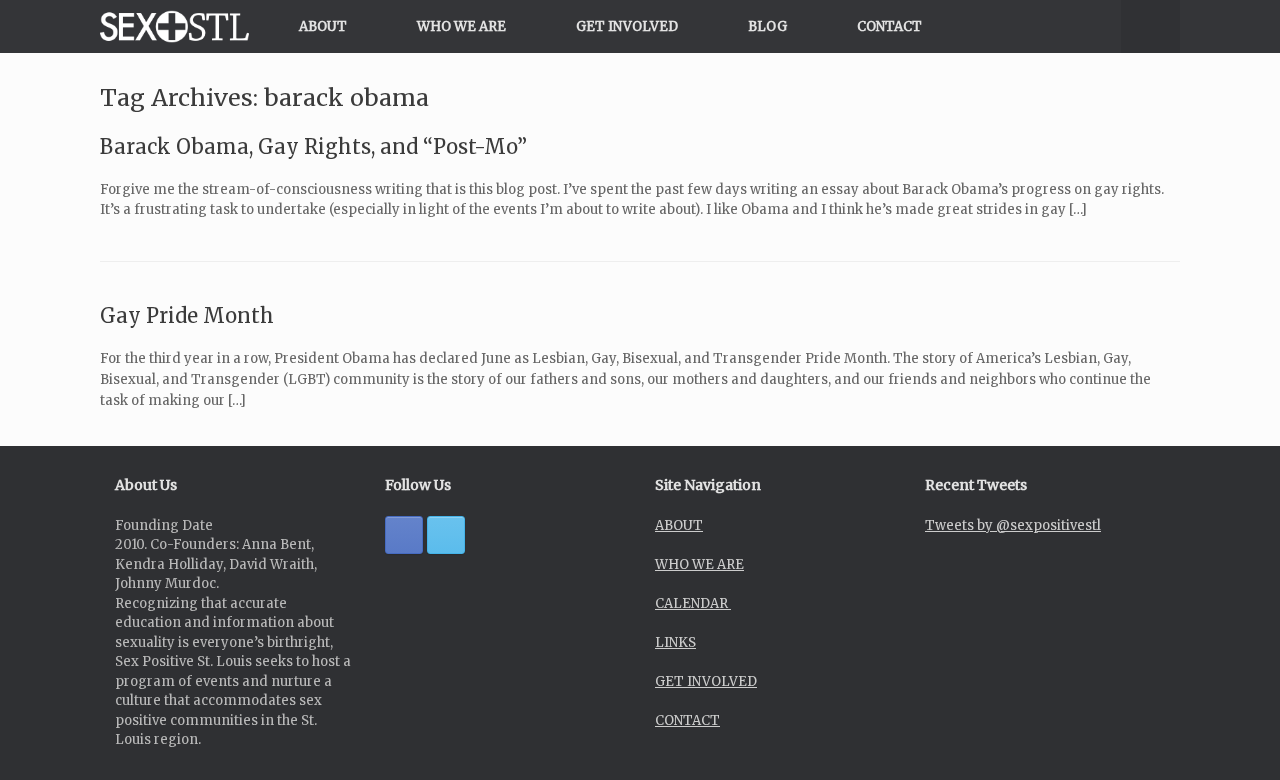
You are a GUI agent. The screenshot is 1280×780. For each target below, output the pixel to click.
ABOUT (323, 26)
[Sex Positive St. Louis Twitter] (446, 535)
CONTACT (889, 26)
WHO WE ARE (461, 26)
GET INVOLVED (627, 26)
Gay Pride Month (187, 315)
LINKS (675, 642)
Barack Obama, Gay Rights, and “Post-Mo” (313, 146)
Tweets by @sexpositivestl (1013, 525)
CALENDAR (693, 603)
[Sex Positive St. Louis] (174, 26)
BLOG (767, 26)
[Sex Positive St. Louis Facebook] (404, 535)
